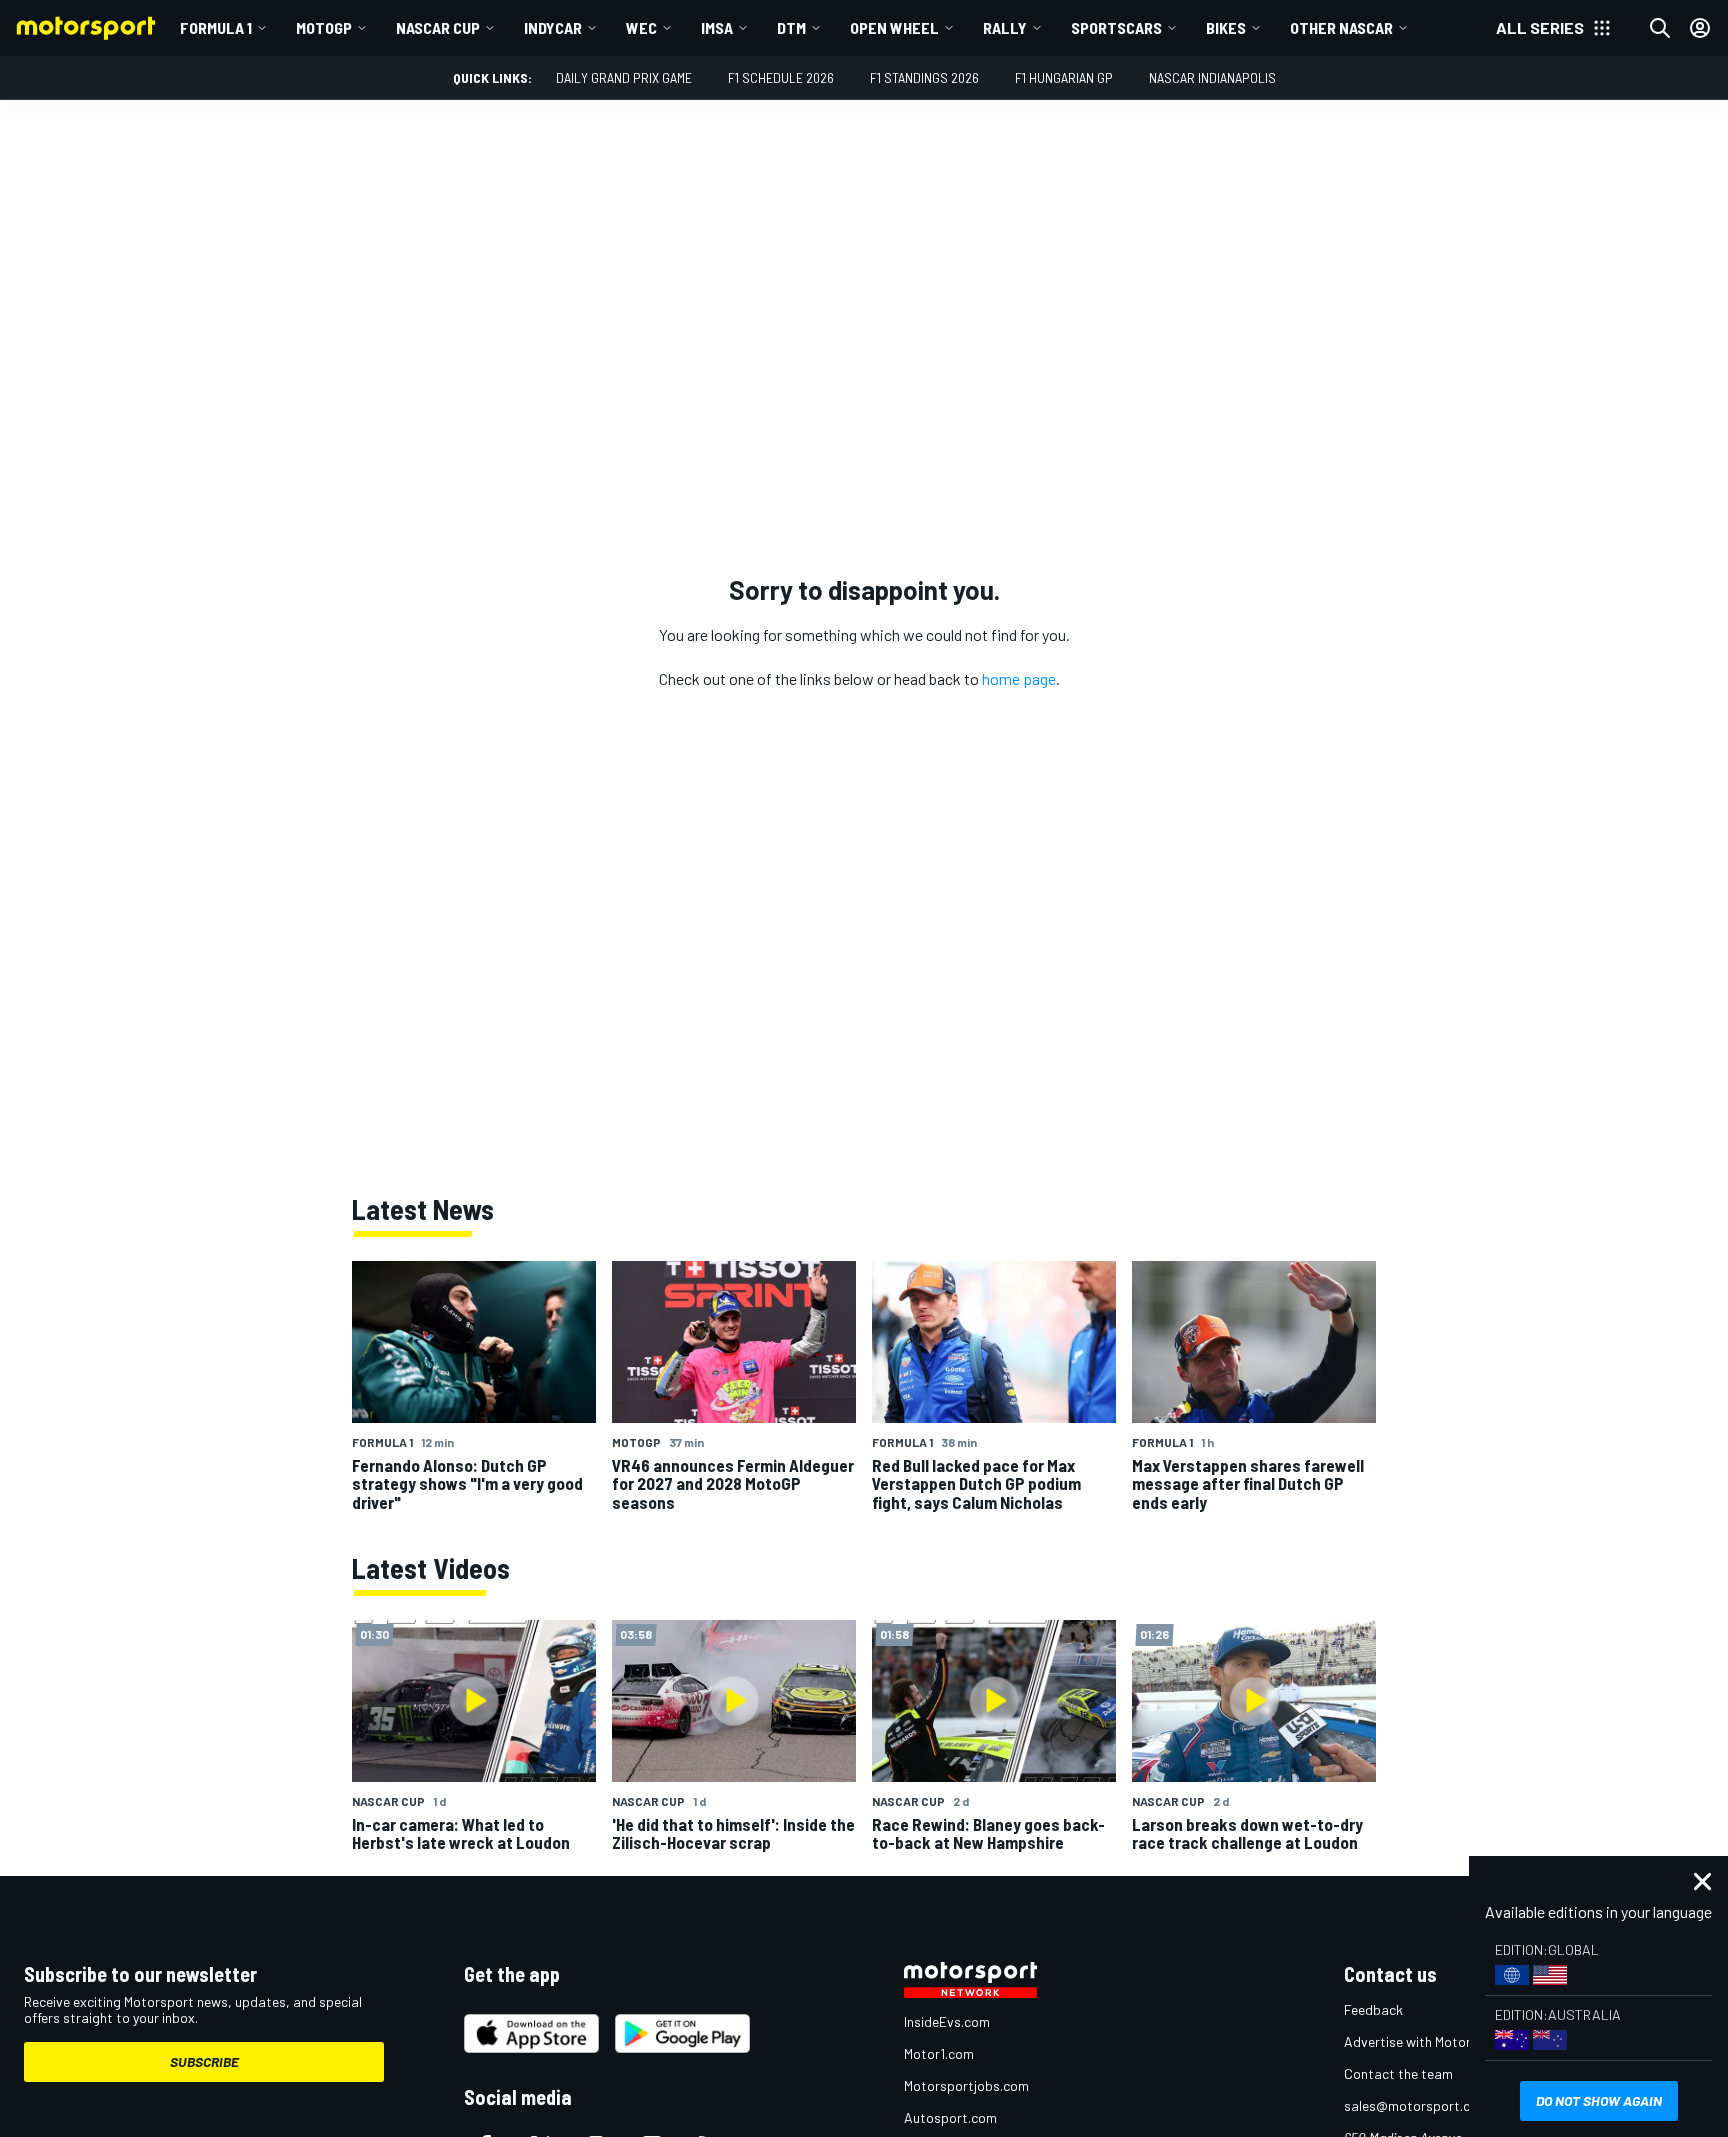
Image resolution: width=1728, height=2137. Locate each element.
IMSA (717, 27)
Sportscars (1116, 27)
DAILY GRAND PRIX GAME (624, 77)
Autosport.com (950, 2117)
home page (1019, 678)
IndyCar (553, 27)
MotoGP (324, 27)
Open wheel (894, 27)
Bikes (1226, 27)
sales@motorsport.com (1416, 2105)
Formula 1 (216, 27)
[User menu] (1700, 28)
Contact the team (1398, 2073)
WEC (641, 27)
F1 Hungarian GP (1064, 77)
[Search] (1660, 28)
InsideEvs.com (947, 2021)
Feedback (1373, 2009)
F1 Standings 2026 (924, 77)
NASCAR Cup (438, 27)
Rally (1005, 27)
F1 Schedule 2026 (781, 77)
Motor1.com (939, 2053)
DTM (791, 27)
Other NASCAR (1341, 27)
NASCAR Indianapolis (1212, 77)
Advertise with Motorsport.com (1439, 2041)
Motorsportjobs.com (966, 2085)
